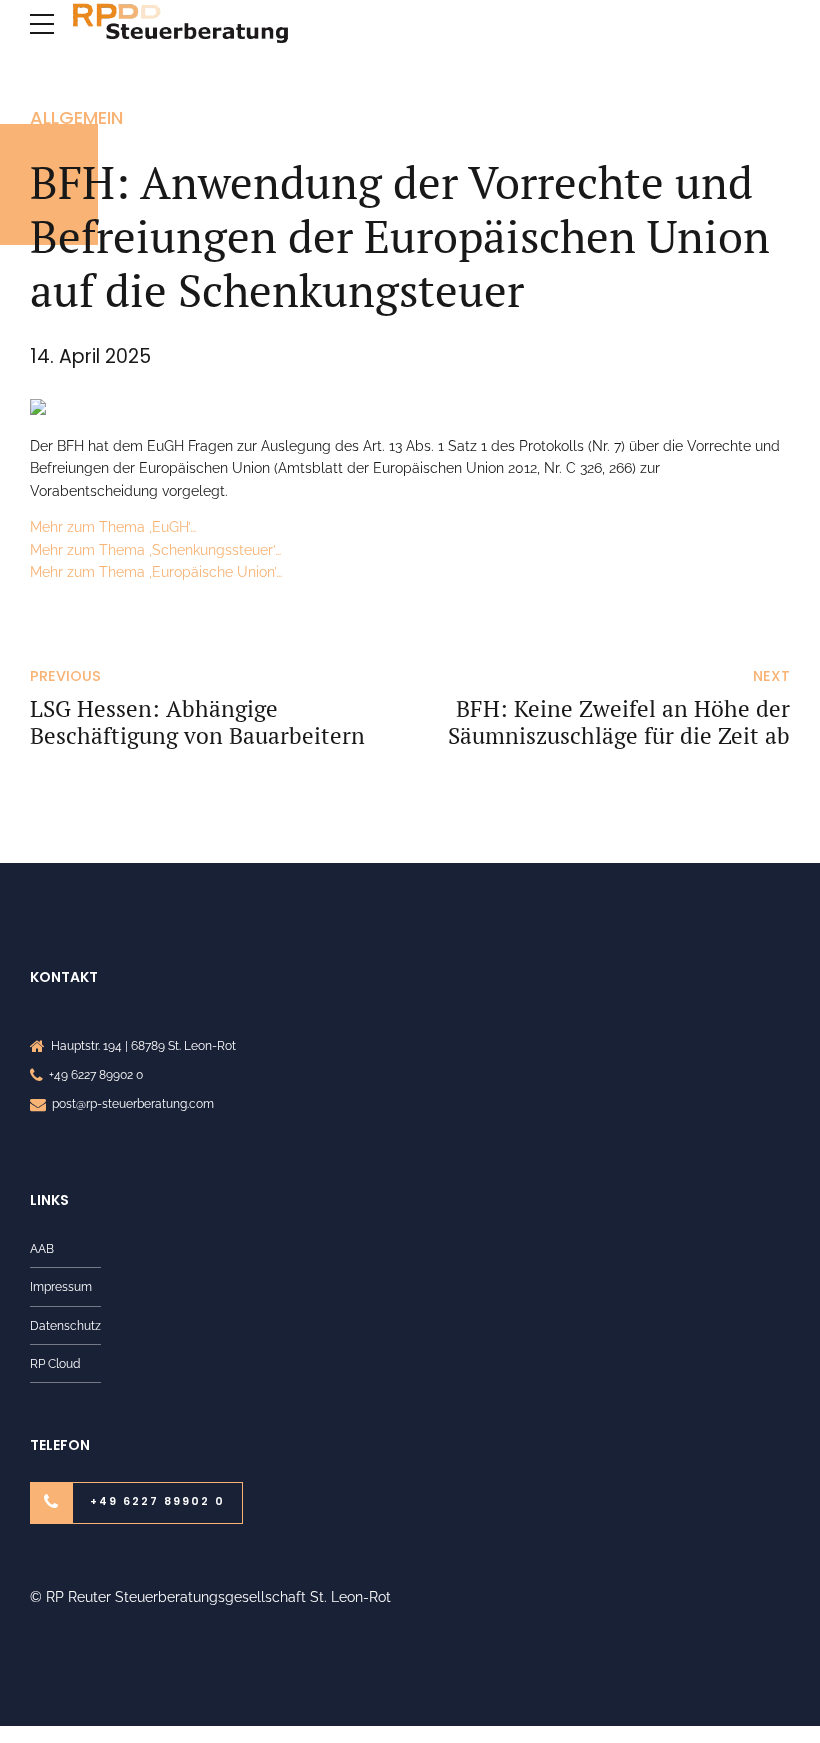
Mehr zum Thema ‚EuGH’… (113, 527)
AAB (42, 1248)
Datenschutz (65, 1325)
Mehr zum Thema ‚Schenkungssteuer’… (155, 550)
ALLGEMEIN (76, 117)
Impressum (61, 1286)
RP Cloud (55, 1363)
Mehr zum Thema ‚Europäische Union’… (156, 572)
